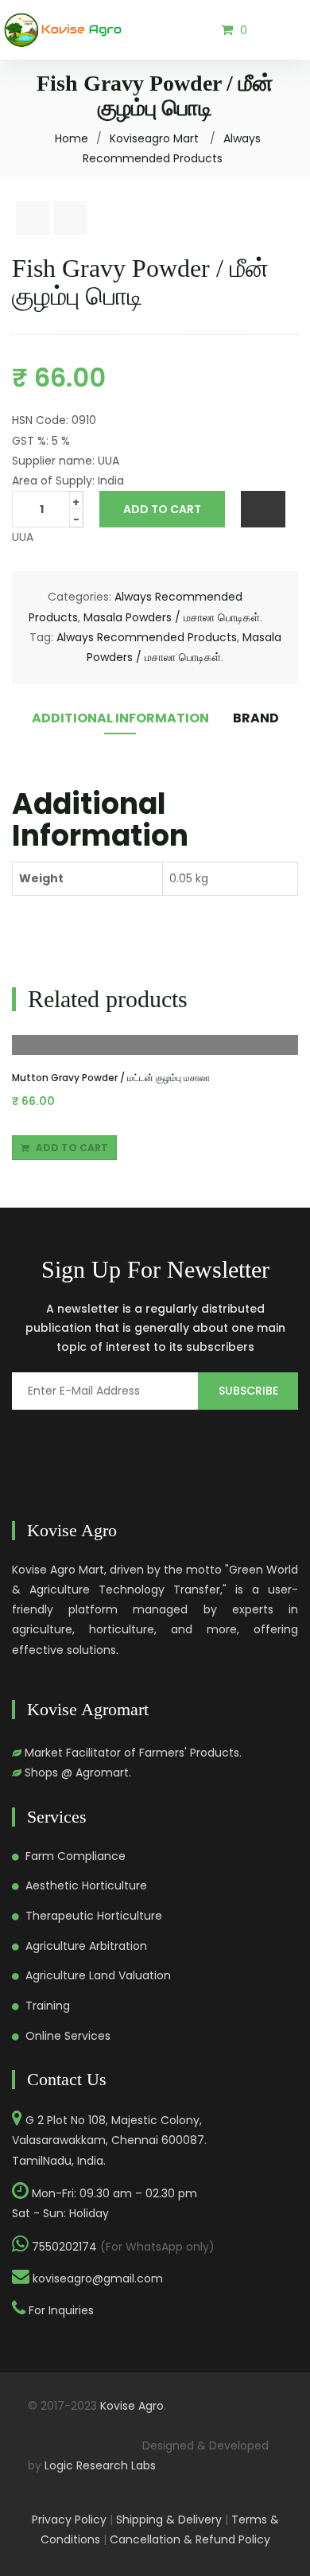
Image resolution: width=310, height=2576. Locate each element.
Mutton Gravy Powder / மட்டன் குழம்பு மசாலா (111, 1078)
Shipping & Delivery (169, 2520)
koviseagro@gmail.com (98, 2278)
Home (72, 138)
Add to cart (162, 509)
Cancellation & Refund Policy (190, 2539)
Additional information (120, 718)
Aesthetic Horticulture (86, 1885)
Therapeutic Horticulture (94, 1916)
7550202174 (64, 2247)
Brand (256, 718)
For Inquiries (61, 2310)
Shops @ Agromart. (78, 1772)
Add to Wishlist (263, 509)
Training (48, 2006)
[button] (234, 29)
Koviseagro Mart (154, 138)
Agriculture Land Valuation (98, 1975)
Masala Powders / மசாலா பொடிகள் (172, 617)
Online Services (68, 2036)
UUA (23, 537)
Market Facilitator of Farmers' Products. (133, 1753)
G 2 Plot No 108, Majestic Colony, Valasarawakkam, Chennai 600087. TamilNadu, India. (109, 2140)
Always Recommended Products (147, 637)
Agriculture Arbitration (86, 1946)
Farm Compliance (76, 1856)
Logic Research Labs (100, 2465)
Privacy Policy (69, 2520)
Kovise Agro (132, 2406)
